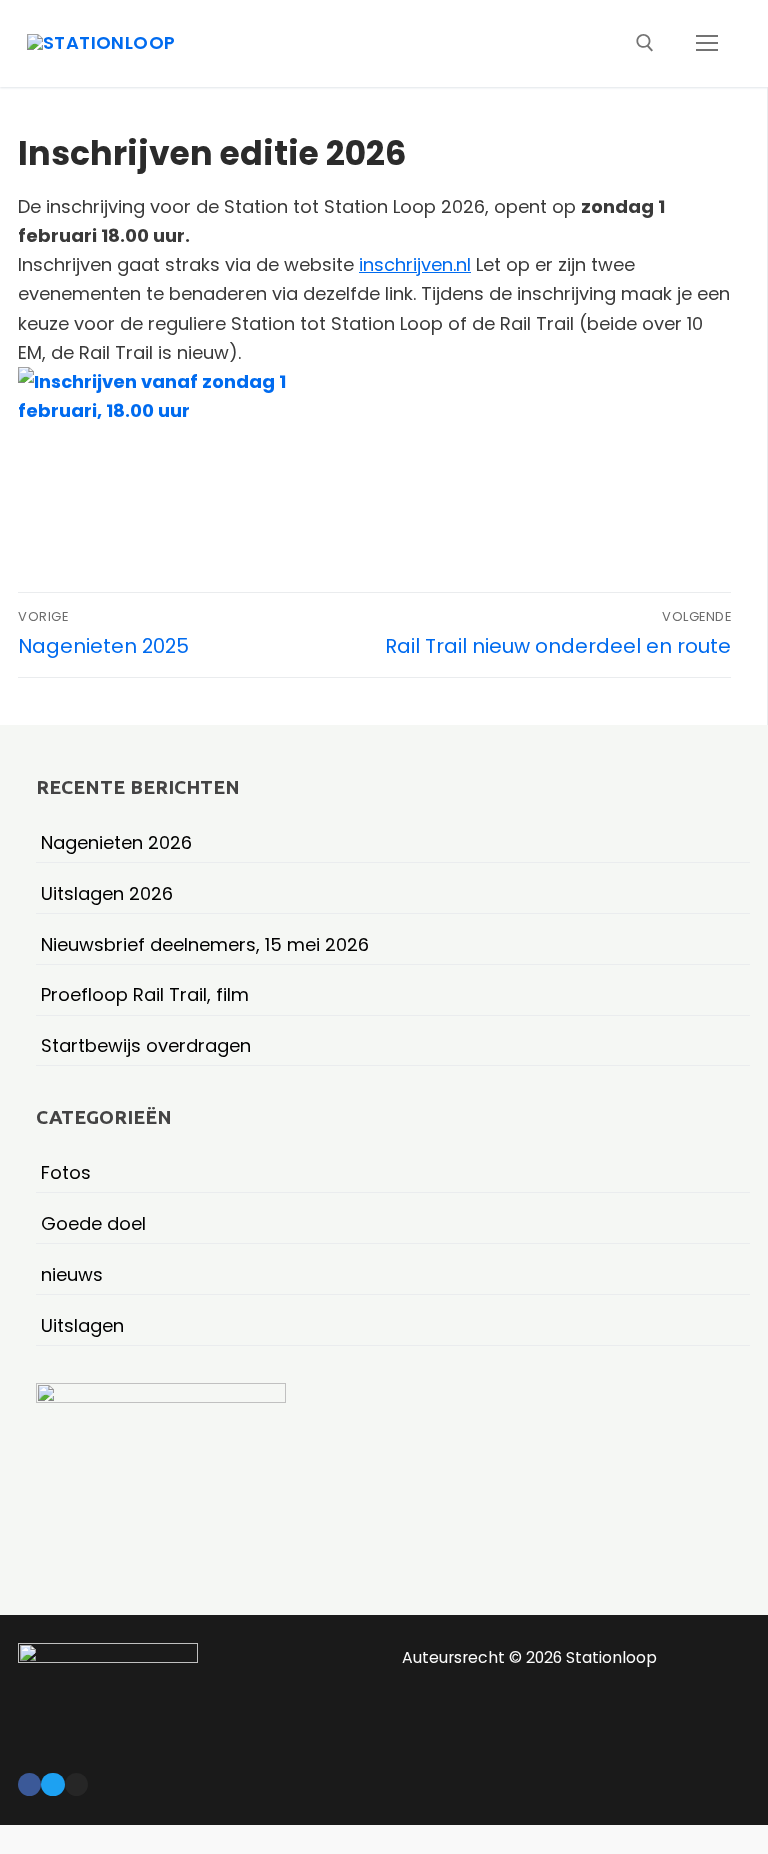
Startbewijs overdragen (146, 1045)
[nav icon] (706, 43)
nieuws (72, 1274)
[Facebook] (29, 1784)
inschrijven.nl (415, 264)
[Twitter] (52, 1784)
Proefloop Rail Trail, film (145, 994)
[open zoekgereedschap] (645, 43)
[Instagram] (76, 1784)
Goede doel (93, 1223)
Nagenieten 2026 (116, 842)
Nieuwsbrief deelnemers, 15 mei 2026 (205, 944)
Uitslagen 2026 (107, 893)
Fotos (66, 1172)
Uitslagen (82, 1325)
